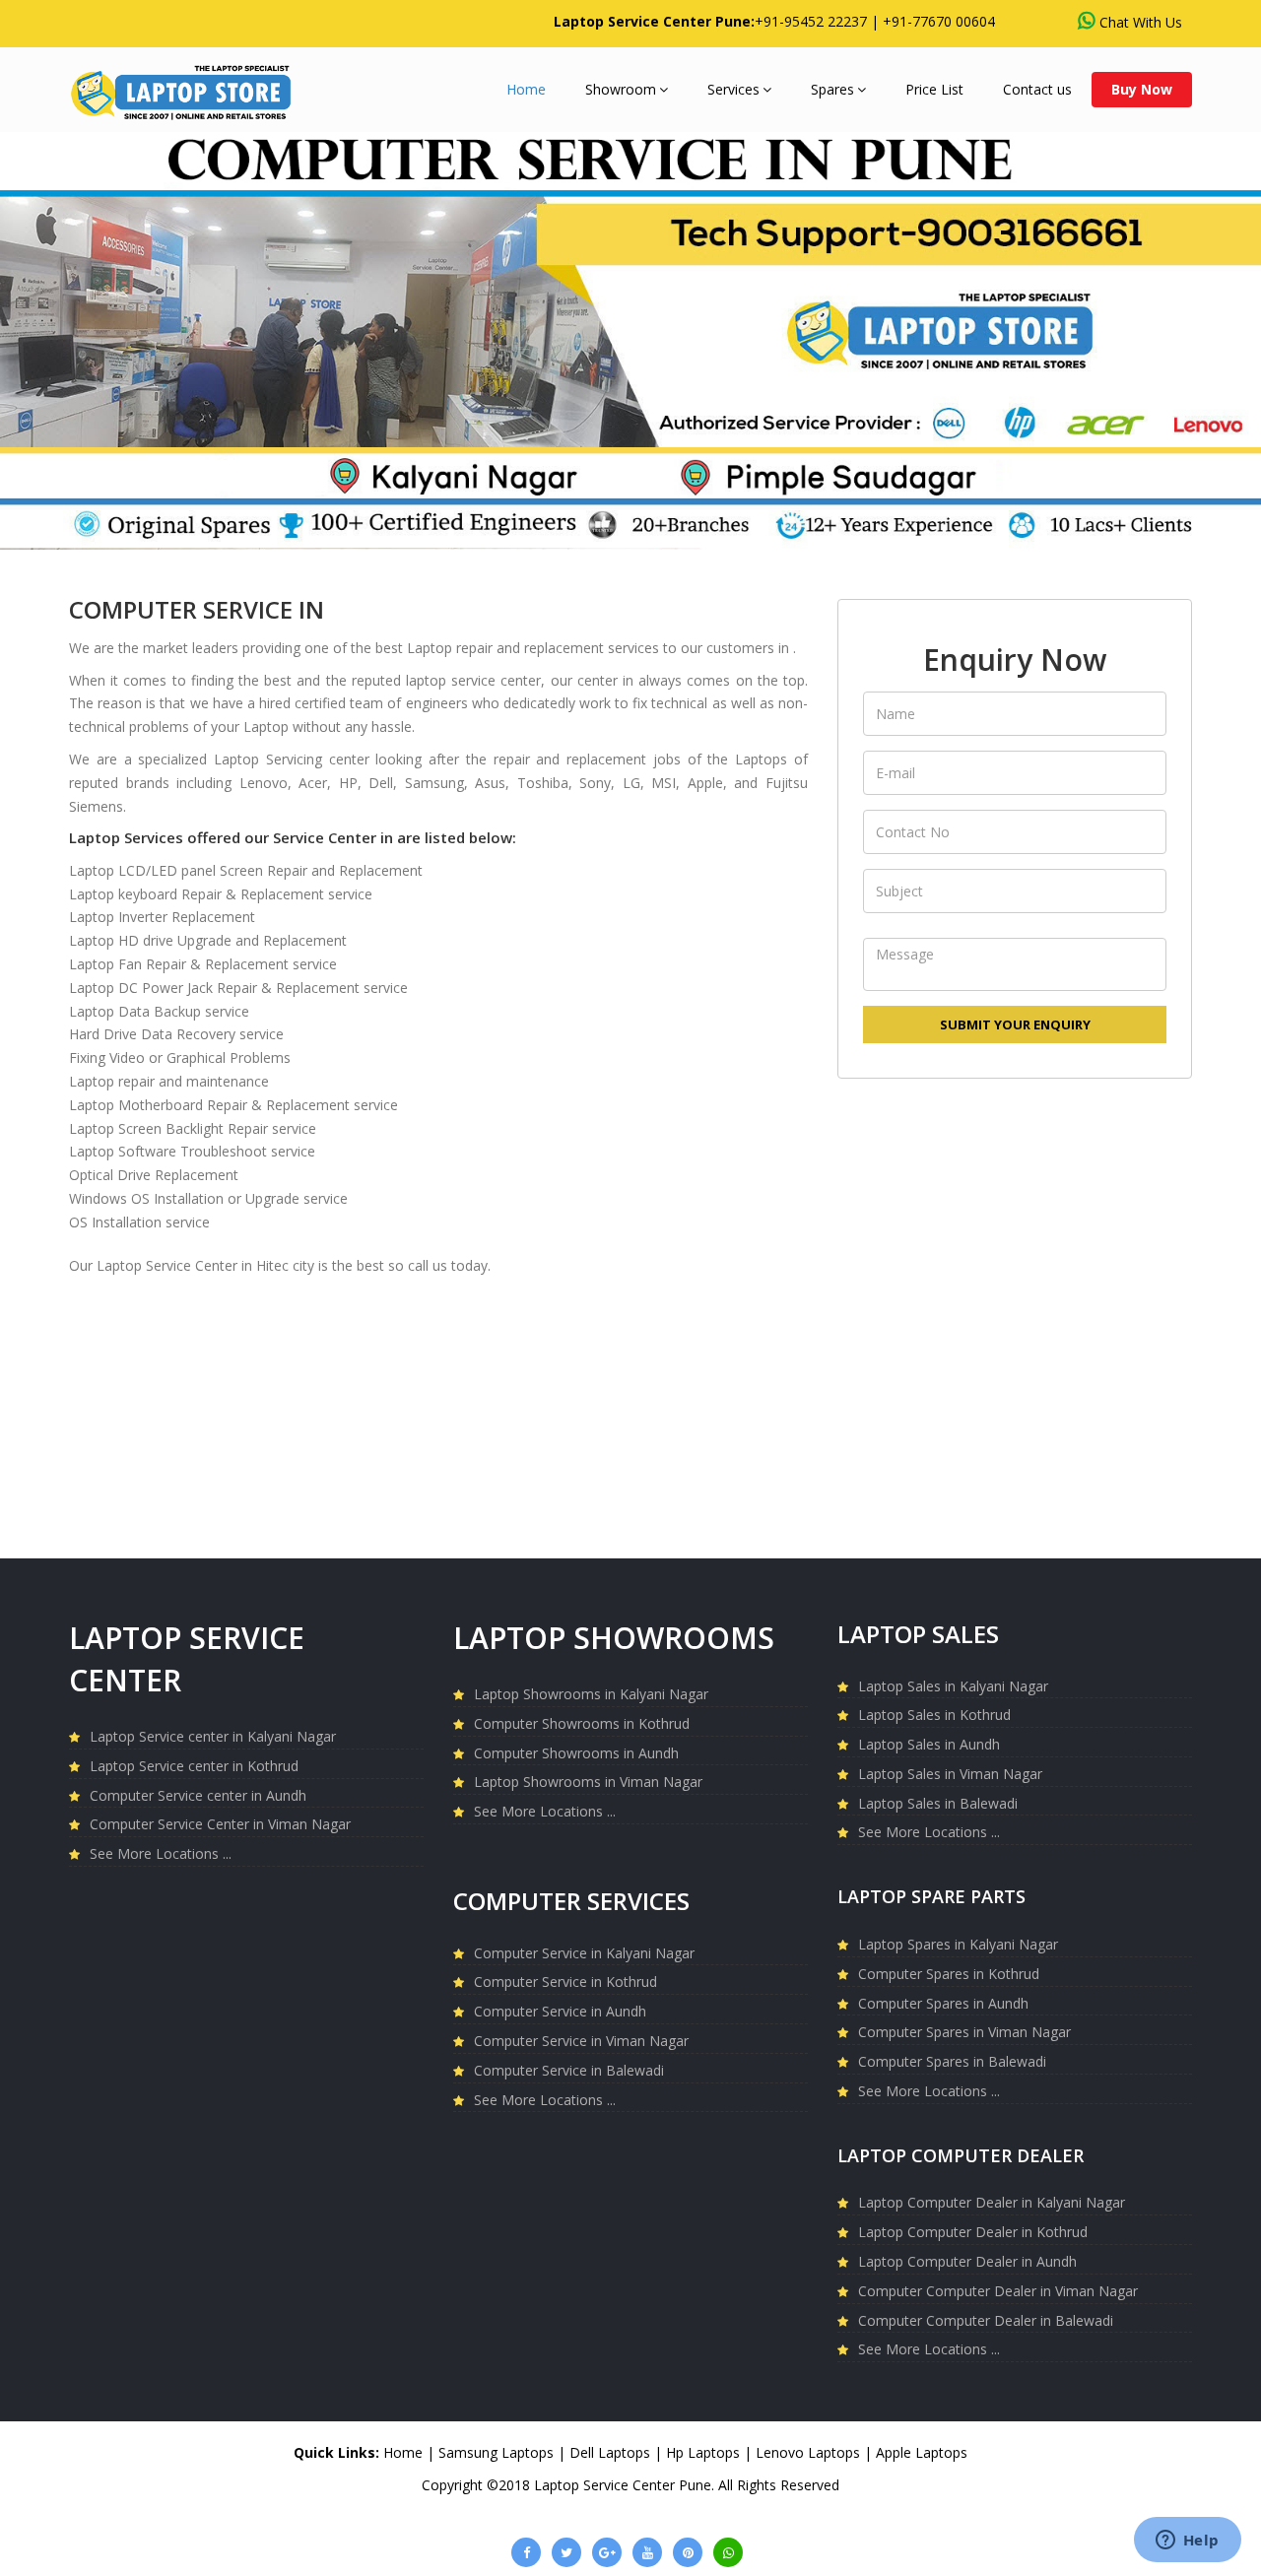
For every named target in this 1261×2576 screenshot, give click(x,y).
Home (526, 89)
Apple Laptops (922, 2452)
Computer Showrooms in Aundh (576, 1753)
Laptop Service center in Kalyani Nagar (213, 1736)
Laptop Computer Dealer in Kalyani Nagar (992, 2202)
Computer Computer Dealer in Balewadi (986, 2320)
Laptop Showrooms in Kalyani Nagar (591, 1694)
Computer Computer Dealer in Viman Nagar (998, 2291)
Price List (934, 89)
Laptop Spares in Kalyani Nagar (958, 1944)
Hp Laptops (703, 2452)
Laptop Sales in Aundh (929, 1744)
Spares (832, 89)
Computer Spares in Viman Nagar (964, 2032)
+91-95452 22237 (811, 21)
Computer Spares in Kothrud (949, 1974)
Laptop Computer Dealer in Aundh (967, 2261)
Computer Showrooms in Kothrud (582, 1723)
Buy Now (1142, 89)
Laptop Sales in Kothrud (934, 1715)
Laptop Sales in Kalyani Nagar (953, 1686)
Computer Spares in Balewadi (952, 2061)
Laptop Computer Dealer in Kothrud (973, 2232)
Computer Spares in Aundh (943, 2003)
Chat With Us (1141, 22)
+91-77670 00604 (939, 21)
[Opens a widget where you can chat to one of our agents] (1187, 2542)
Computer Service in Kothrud (565, 1982)
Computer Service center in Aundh (198, 1795)
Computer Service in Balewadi (569, 2070)
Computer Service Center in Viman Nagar (220, 1824)
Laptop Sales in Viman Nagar (950, 1774)
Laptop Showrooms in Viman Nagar (588, 1782)
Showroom (621, 89)
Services (733, 89)
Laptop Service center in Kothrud (194, 1766)
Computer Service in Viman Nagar (581, 2041)
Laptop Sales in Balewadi (938, 1803)
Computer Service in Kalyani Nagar (584, 1953)
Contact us (1037, 89)
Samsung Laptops (496, 2452)
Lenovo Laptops (808, 2452)
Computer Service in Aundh (560, 2011)
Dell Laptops (610, 2452)
